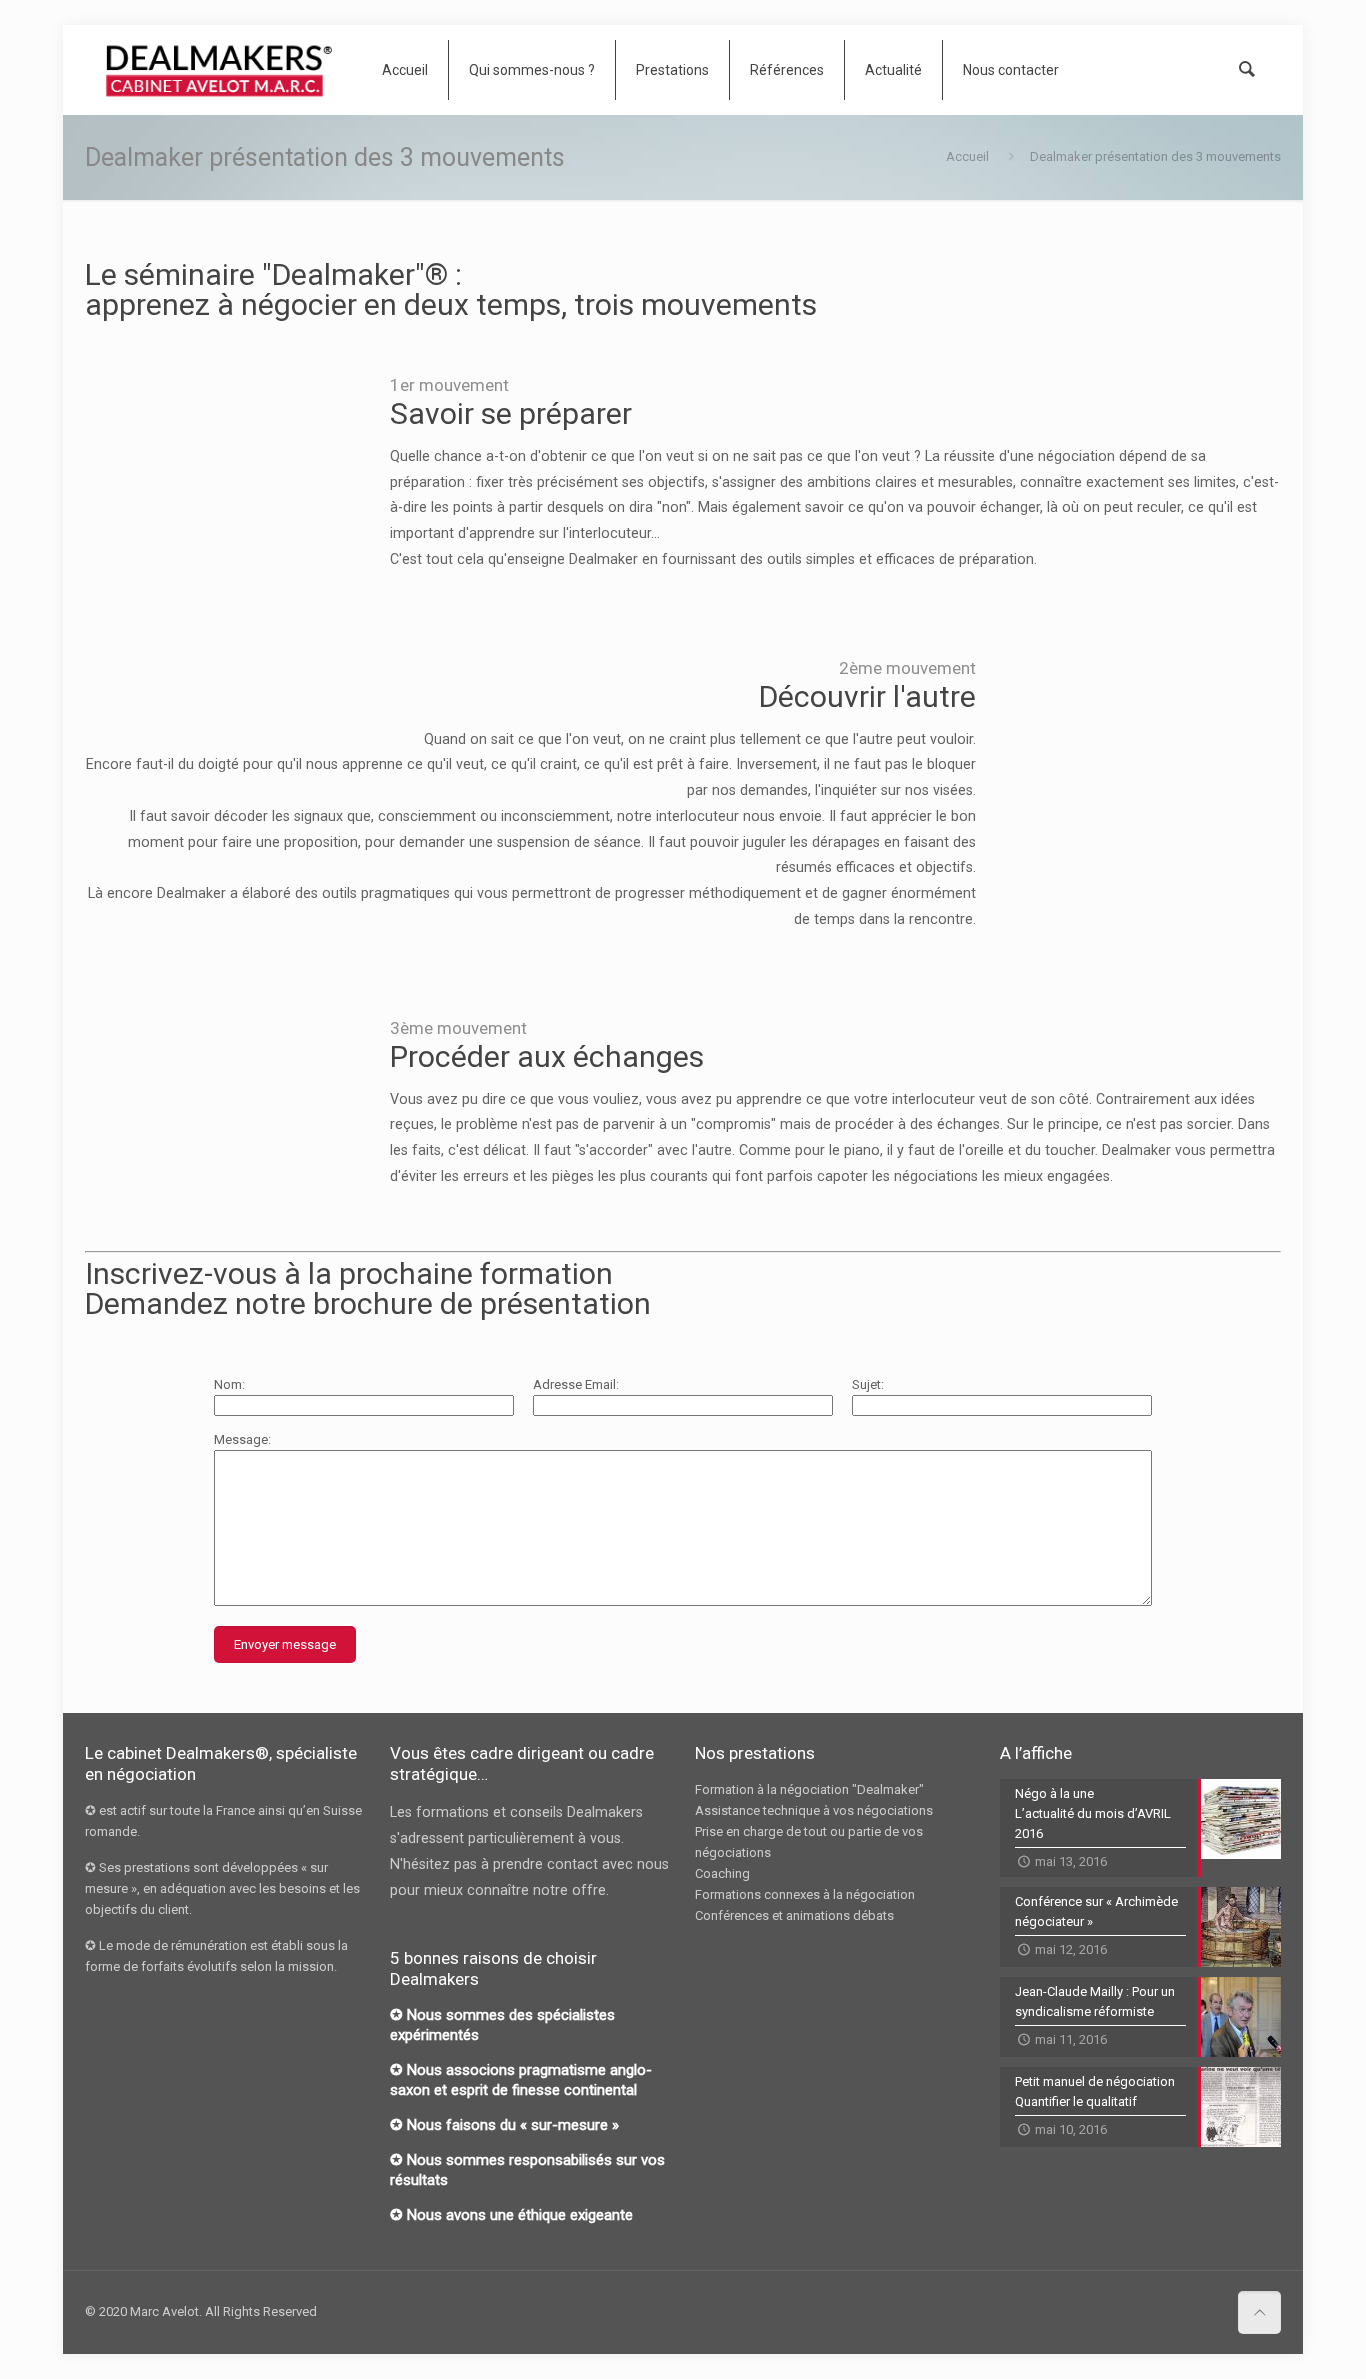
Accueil (967, 156)
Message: (242, 1439)
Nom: (229, 1384)
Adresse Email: (576, 1384)
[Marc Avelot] (218, 70)
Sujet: (868, 1384)
